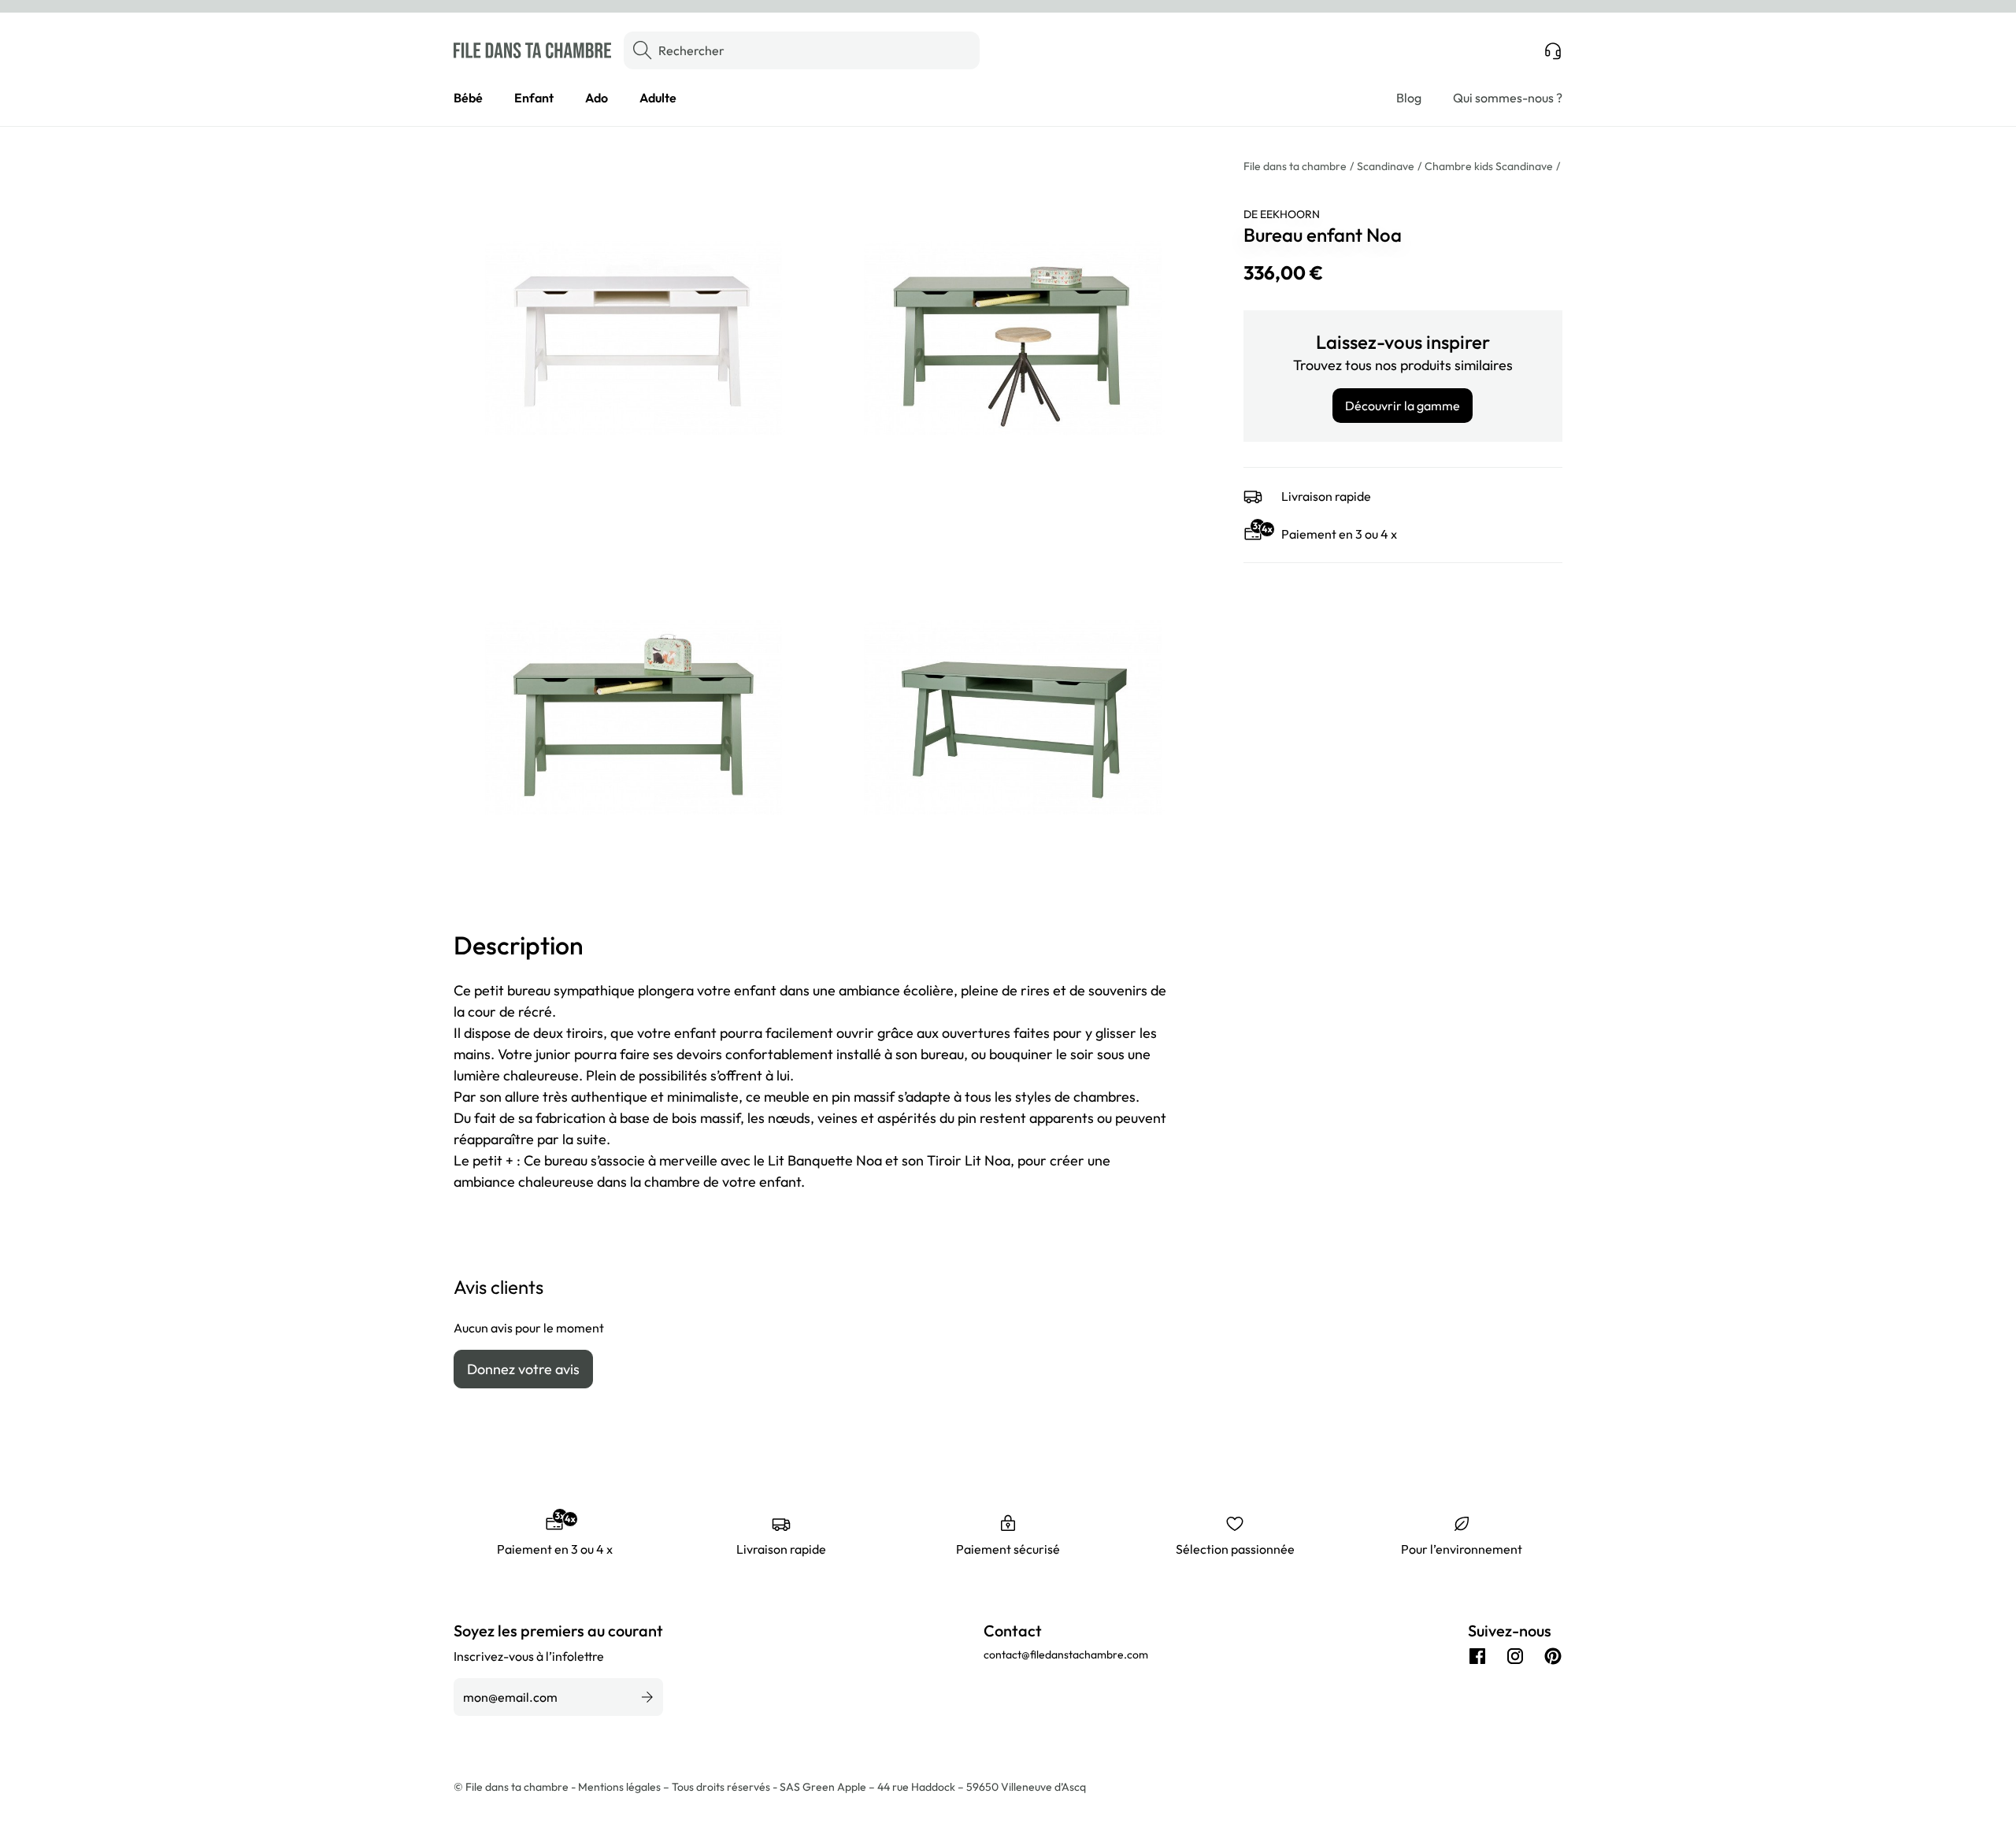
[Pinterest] (1553, 1656)
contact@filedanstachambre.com (1066, 1655)
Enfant (534, 98)
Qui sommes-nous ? (1508, 98)
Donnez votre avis (523, 1369)
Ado (597, 98)
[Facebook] (1477, 1656)
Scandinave (1386, 166)
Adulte (658, 98)
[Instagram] (1515, 1656)
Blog (1409, 98)
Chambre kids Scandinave (1489, 166)
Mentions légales (621, 1787)
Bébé (468, 98)
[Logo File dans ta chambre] (532, 50)
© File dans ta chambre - (516, 1787)
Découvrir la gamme (1403, 406)
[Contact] (1553, 50)
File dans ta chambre (1295, 166)
